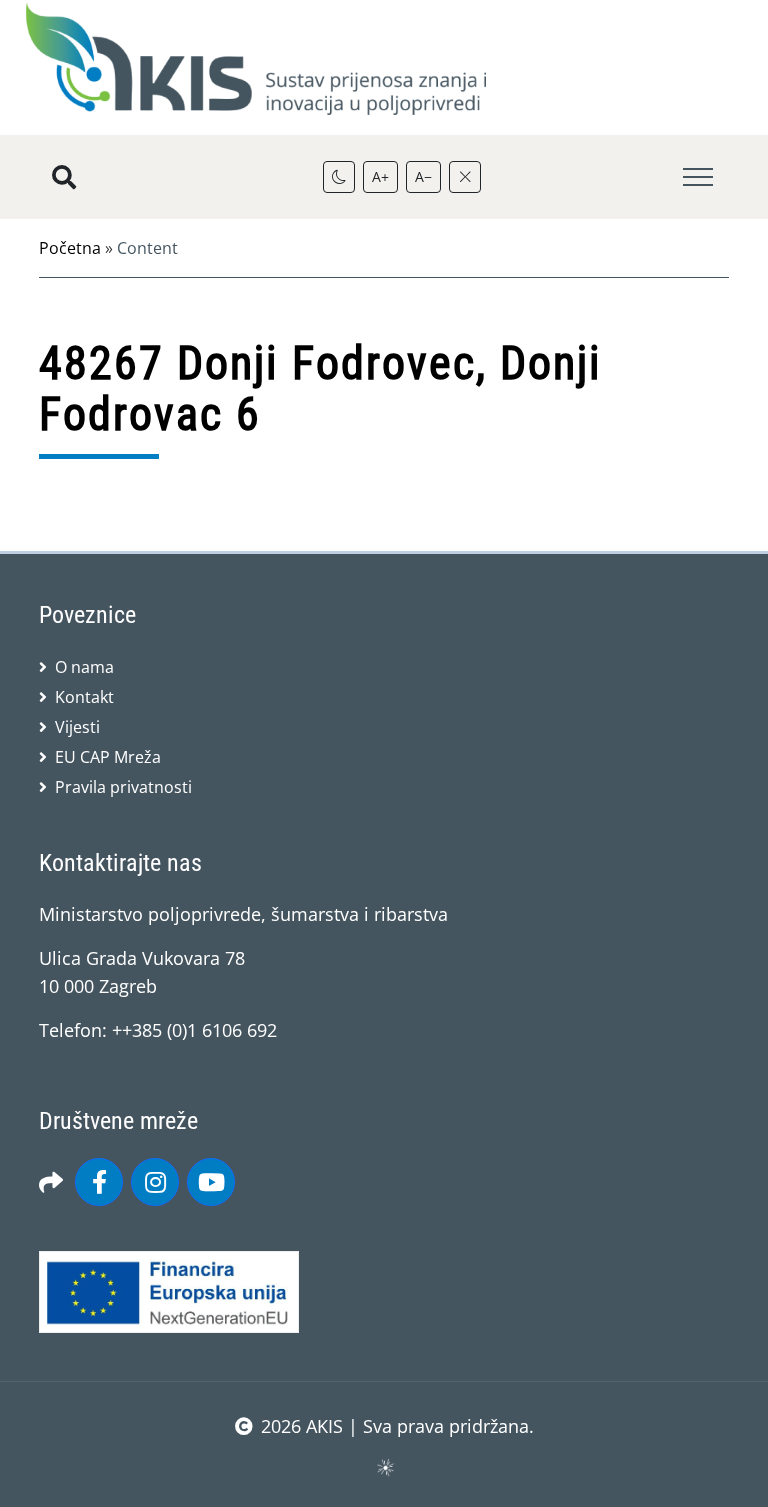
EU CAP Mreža (108, 757)
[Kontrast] (339, 177)
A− (423, 176)
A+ (380, 176)
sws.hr (384, 1466)
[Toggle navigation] (698, 177)
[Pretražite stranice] (64, 177)
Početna (70, 248)
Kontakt (84, 697)
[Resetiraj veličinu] (465, 177)
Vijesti (77, 727)
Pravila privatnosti (123, 787)
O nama (84, 667)
